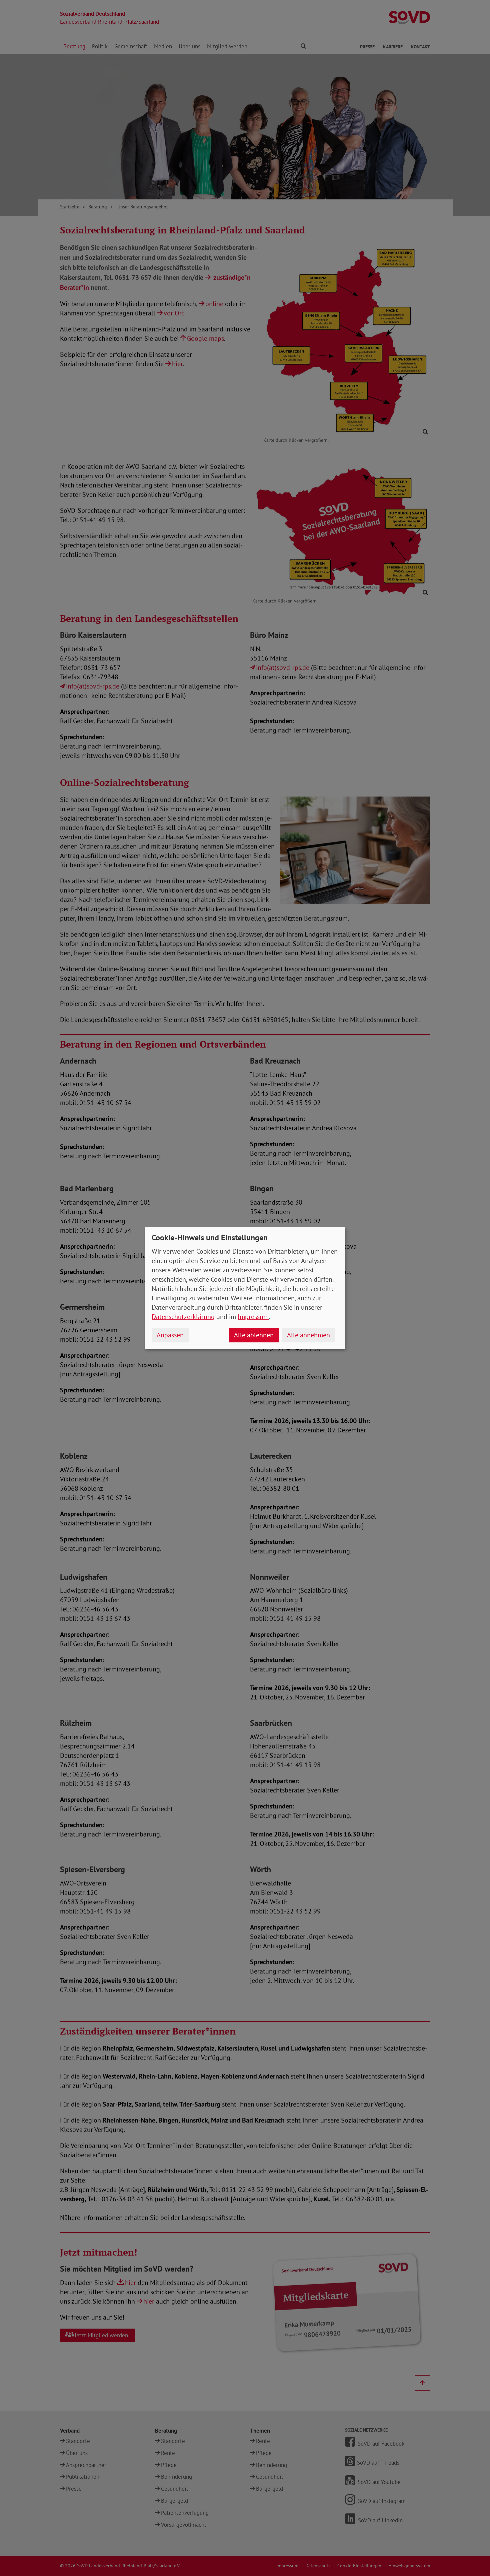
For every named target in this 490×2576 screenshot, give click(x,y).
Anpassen (170, 1335)
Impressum (253, 1317)
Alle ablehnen (254, 1335)
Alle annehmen (308, 1335)
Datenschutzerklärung (183, 1317)
